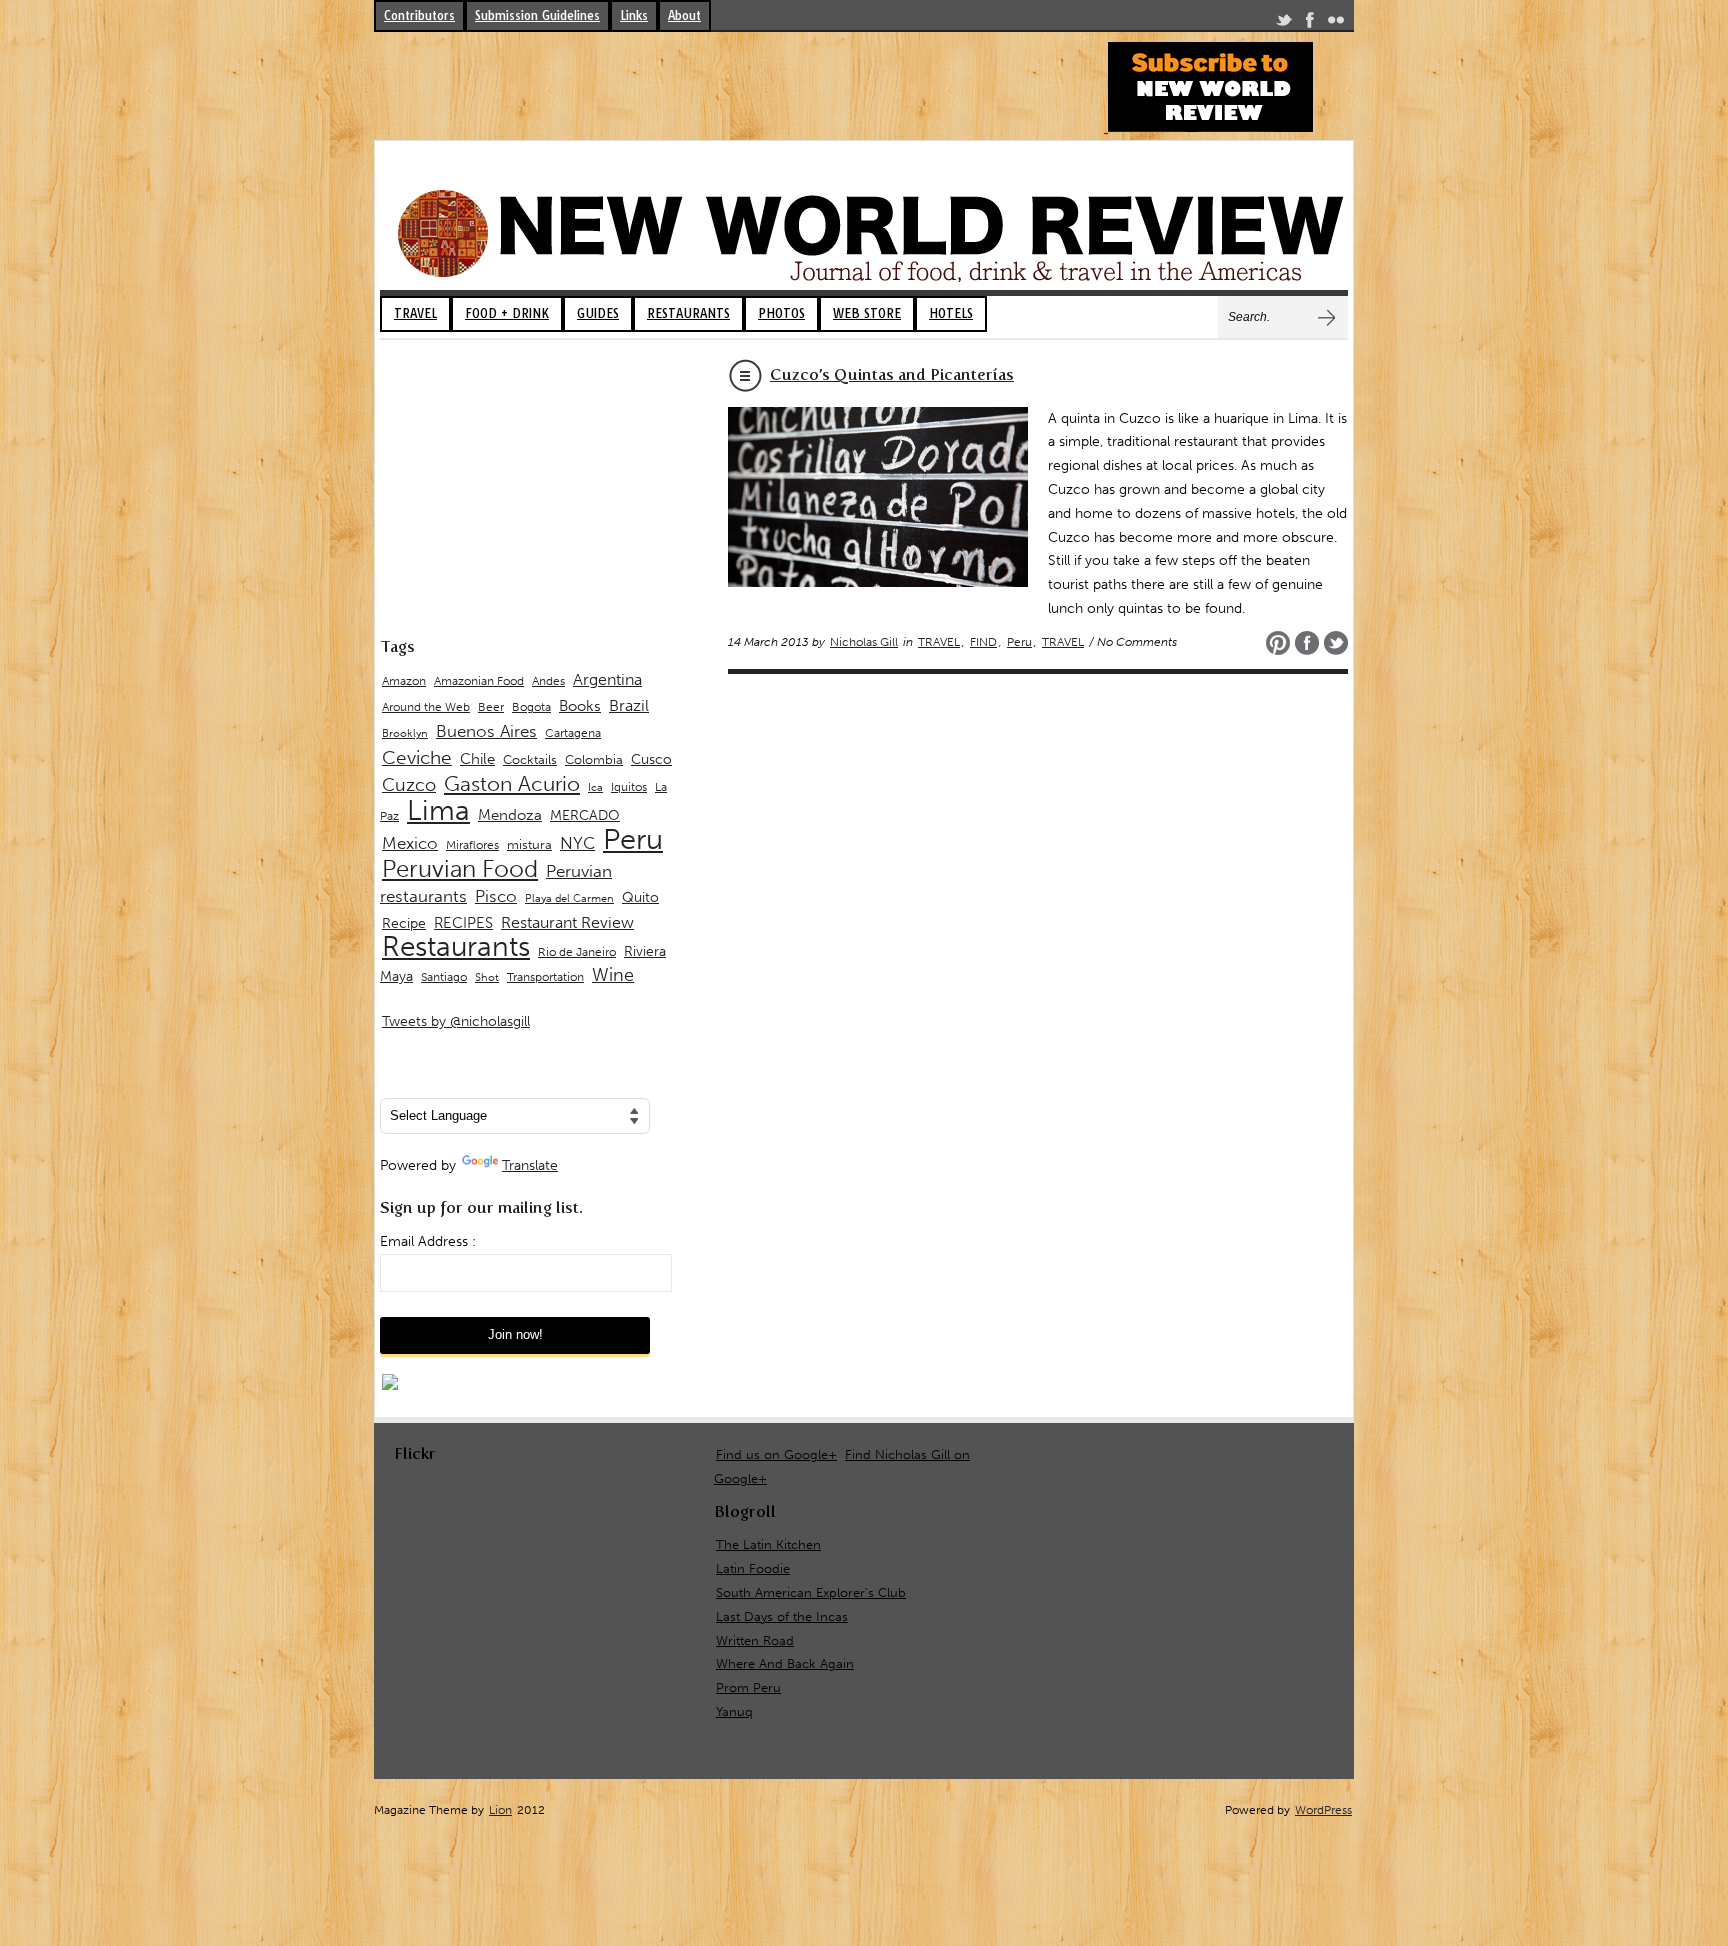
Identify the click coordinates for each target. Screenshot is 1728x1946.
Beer (491, 707)
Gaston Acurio (512, 783)
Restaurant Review (567, 922)
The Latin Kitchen (768, 1544)
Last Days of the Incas (782, 1616)
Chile (477, 759)
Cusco (651, 759)
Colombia (594, 759)
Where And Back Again (785, 1663)
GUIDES (598, 313)
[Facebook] (1310, 23)
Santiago (444, 977)
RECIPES (463, 923)
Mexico (410, 843)
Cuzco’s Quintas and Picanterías (892, 374)
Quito (640, 897)
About (684, 15)
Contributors (419, 15)
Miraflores (472, 845)
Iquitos (629, 787)
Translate (530, 1165)
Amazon (404, 681)
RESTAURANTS (688, 313)
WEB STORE (867, 313)
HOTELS (951, 313)
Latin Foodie (753, 1568)
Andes (548, 680)
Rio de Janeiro (577, 951)
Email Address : (428, 1241)
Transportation (545, 976)
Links (634, 15)
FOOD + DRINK (507, 313)
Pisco (496, 896)
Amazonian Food (479, 681)
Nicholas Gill (864, 642)
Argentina (607, 679)
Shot (487, 977)
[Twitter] (1284, 23)
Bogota (531, 707)
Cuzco (409, 785)
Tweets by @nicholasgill (456, 1021)
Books (580, 706)
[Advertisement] (738, 87)
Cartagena (573, 732)
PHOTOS (781, 313)
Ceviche (417, 757)
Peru (1019, 642)
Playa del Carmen (569, 898)
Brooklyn (405, 733)
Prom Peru (748, 1687)
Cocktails (530, 759)
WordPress (1323, 1810)
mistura (529, 844)
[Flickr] (1336, 23)
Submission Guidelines (537, 15)
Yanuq (734, 1711)
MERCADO (585, 815)
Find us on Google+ (776, 1454)
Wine (613, 975)
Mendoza (510, 815)
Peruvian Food (460, 869)
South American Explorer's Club (811, 1592)
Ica (595, 787)
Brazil (629, 705)
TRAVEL (415, 313)
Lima (438, 810)
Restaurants (456, 946)
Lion (500, 1810)
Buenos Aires (486, 731)
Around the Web (426, 707)
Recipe (404, 923)
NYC (577, 843)
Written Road (755, 1640)
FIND (983, 642)
